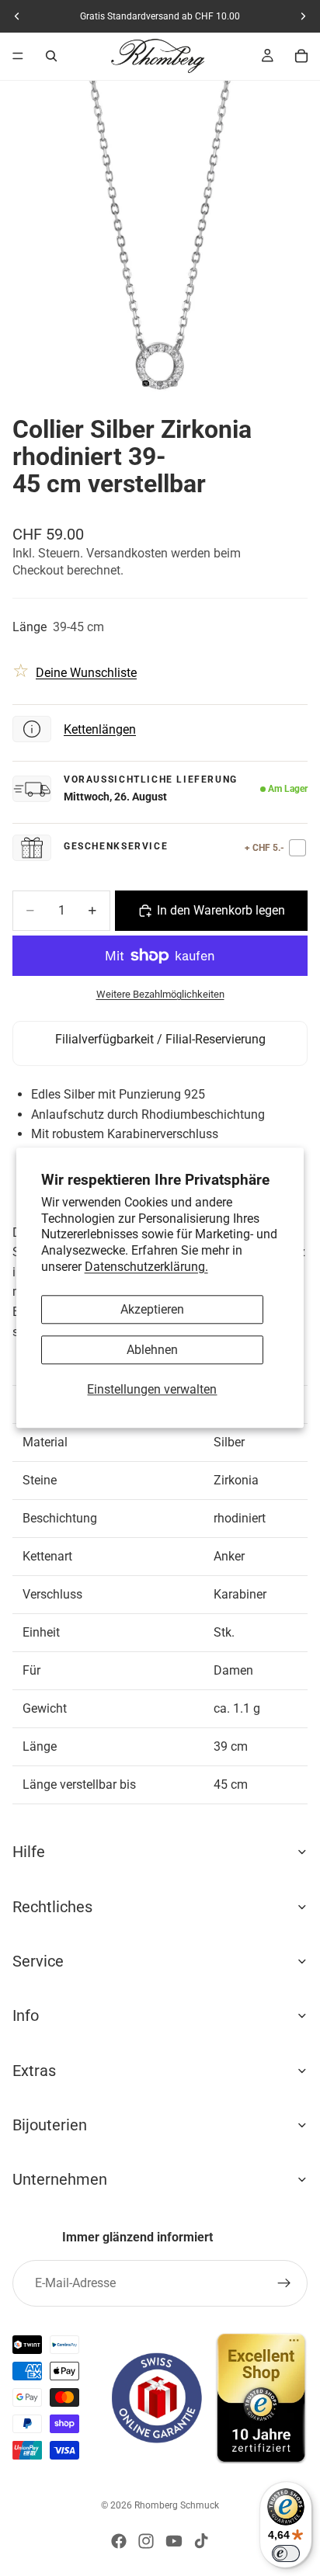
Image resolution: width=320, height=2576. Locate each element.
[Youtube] (174, 2541)
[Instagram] (146, 2541)
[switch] (286, 2553)
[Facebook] (119, 2541)
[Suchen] (51, 56)
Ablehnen (152, 1350)
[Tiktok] (201, 2541)
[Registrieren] (284, 2283)
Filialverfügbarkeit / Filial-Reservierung (160, 1039)
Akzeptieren (152, 1309)
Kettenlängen (100, 729)
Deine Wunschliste (86, 673)
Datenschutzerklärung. (146, 1267)
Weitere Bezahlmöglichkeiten (160, 994)
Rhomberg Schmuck (177, 2505)
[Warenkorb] (301, 56)
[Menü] (18, 56)
